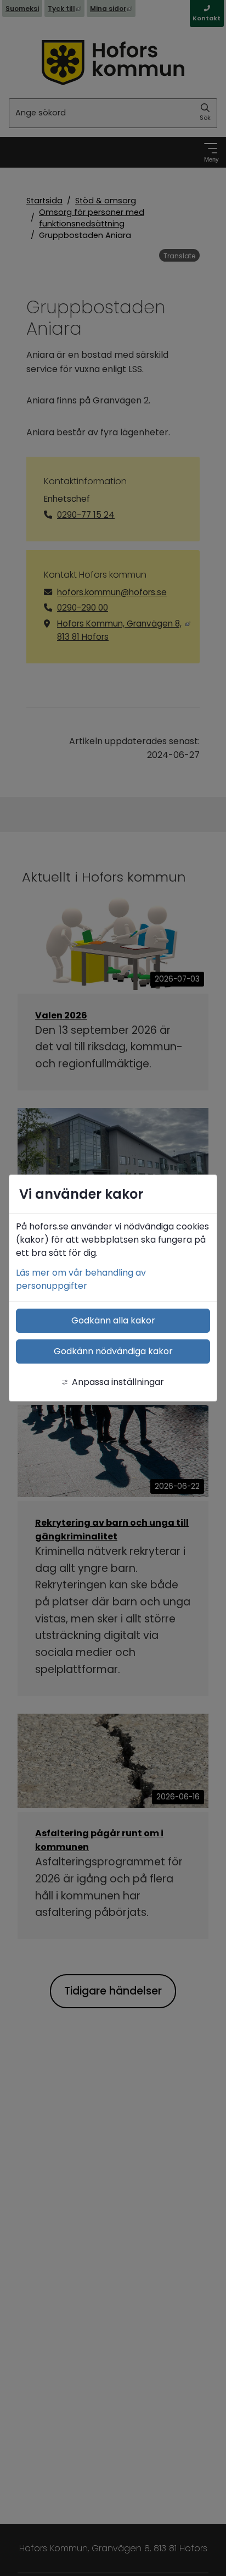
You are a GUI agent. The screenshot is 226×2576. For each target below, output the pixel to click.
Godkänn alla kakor (113, 1320)
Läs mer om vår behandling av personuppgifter (81, 1279)
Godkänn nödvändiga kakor (113, 1351)
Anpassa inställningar (118, 1382)
